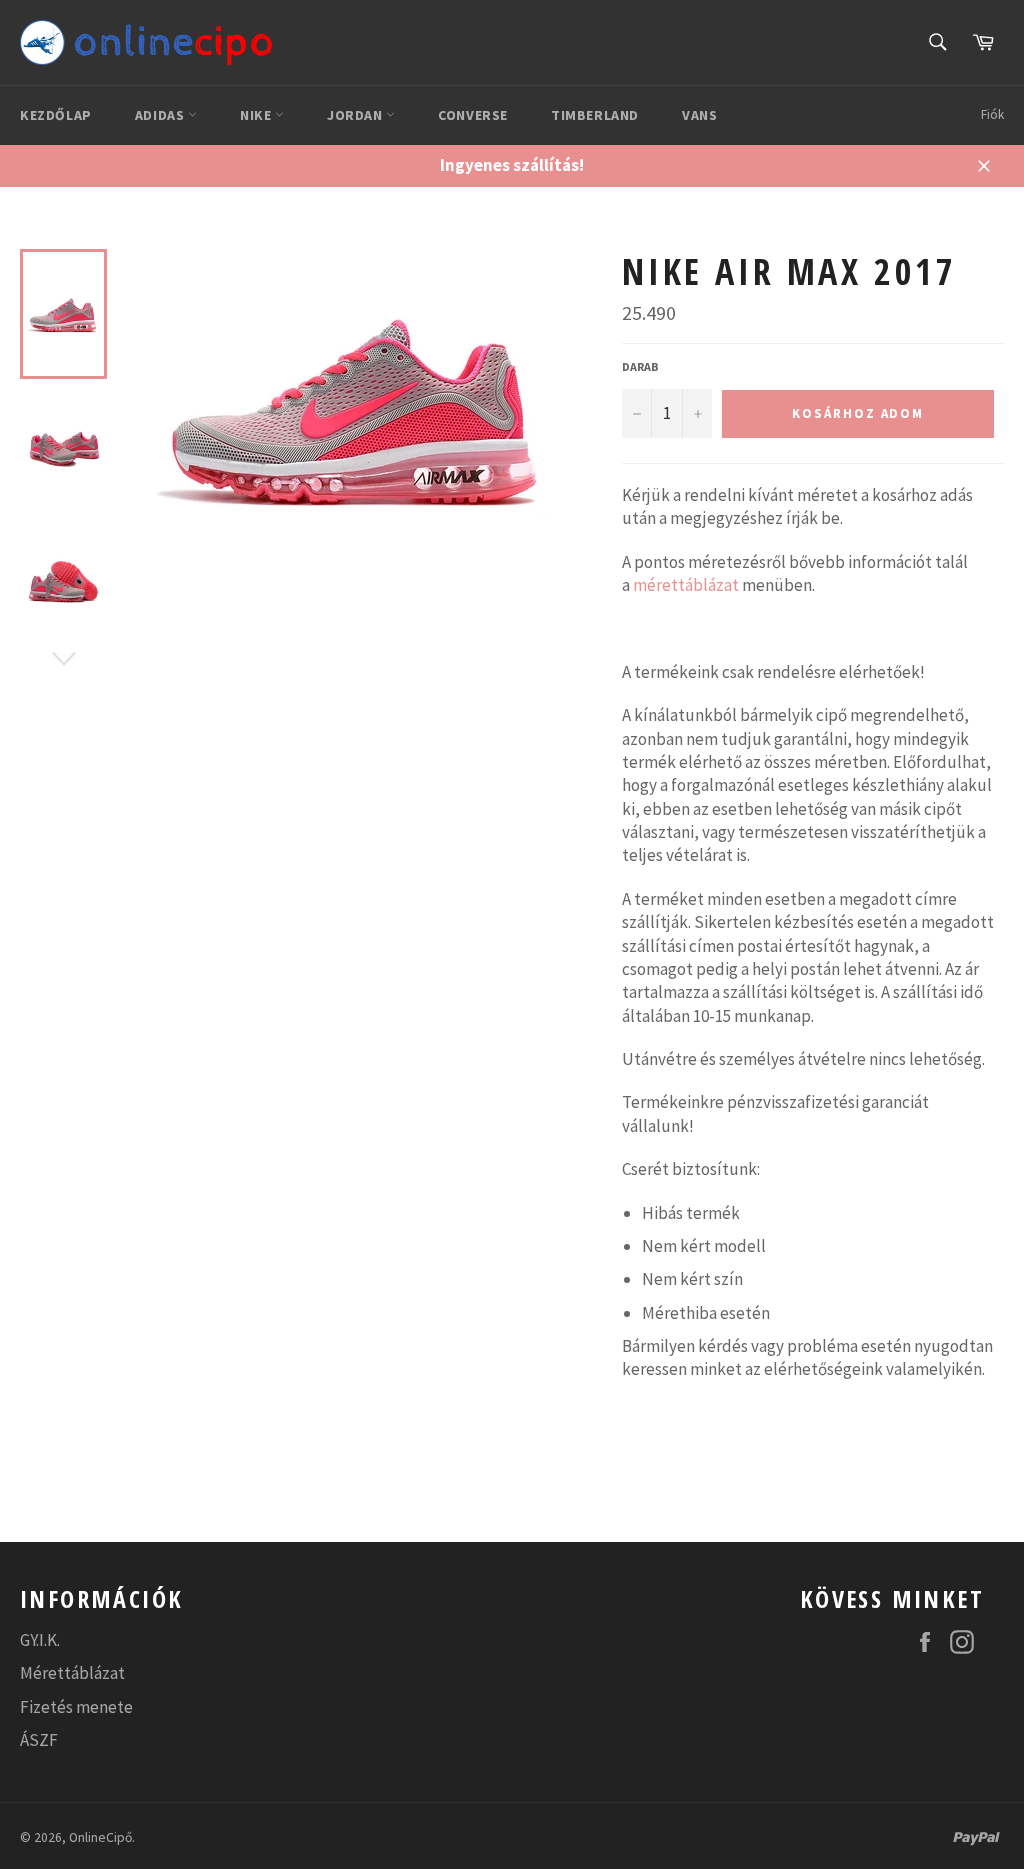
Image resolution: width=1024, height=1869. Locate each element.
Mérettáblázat (72, 1673)
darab (640, 366)
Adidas (161, 115)
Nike (257, 115)
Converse (473, 115)
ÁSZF (39, 1740)
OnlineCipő (100, 1837)
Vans (699, 115)
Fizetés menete (76, 1707)
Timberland (595, 115)
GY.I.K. (40, 1640)
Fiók (992, 114)
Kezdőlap (56, 115)
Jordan (356, 115)
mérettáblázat (686, 585)
